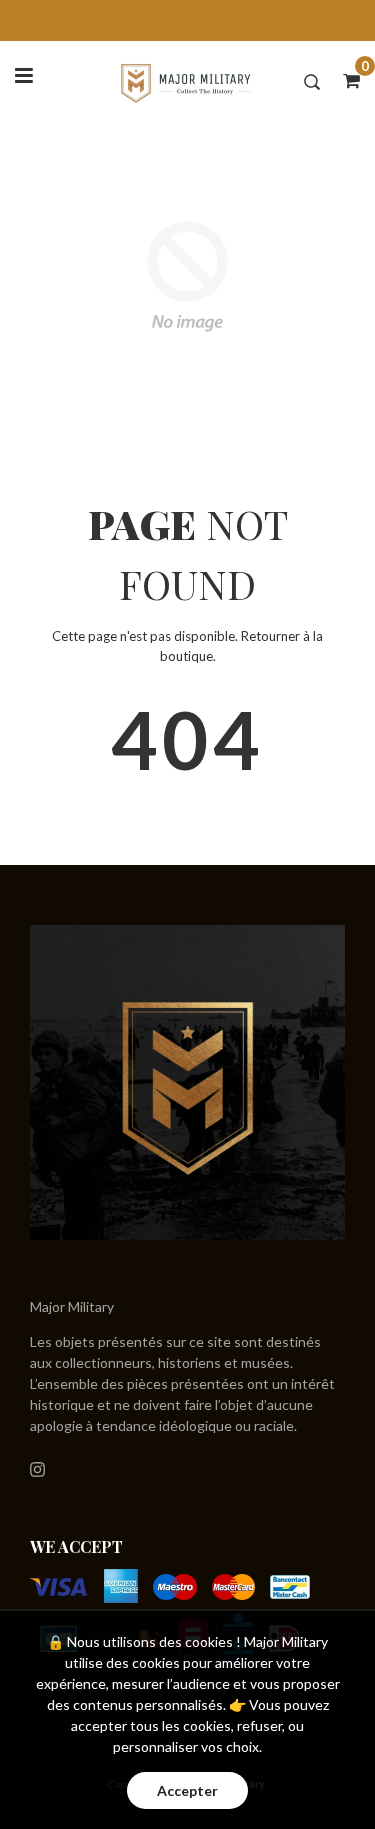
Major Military (72, 1306)
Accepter (187, 1790)
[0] (345, 80)
